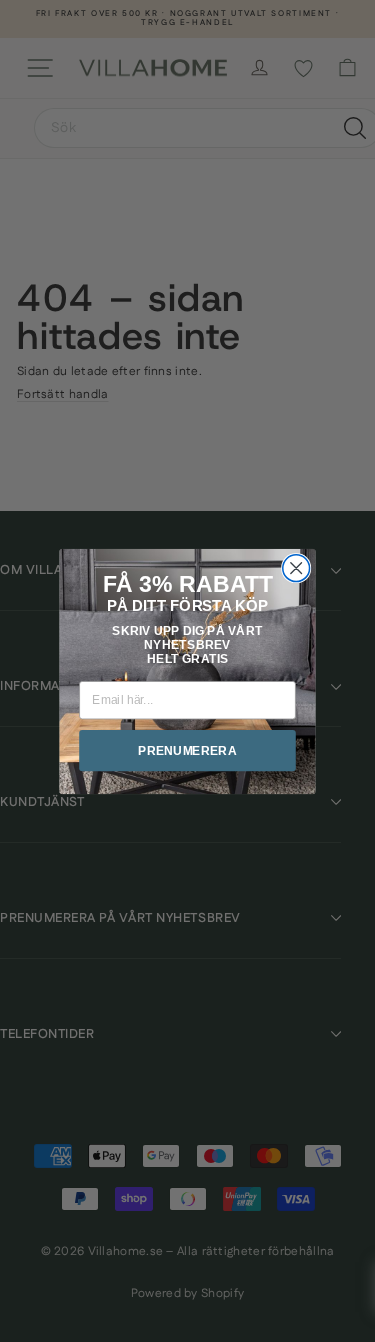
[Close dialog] (296, 567)
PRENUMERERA (187, 749)
